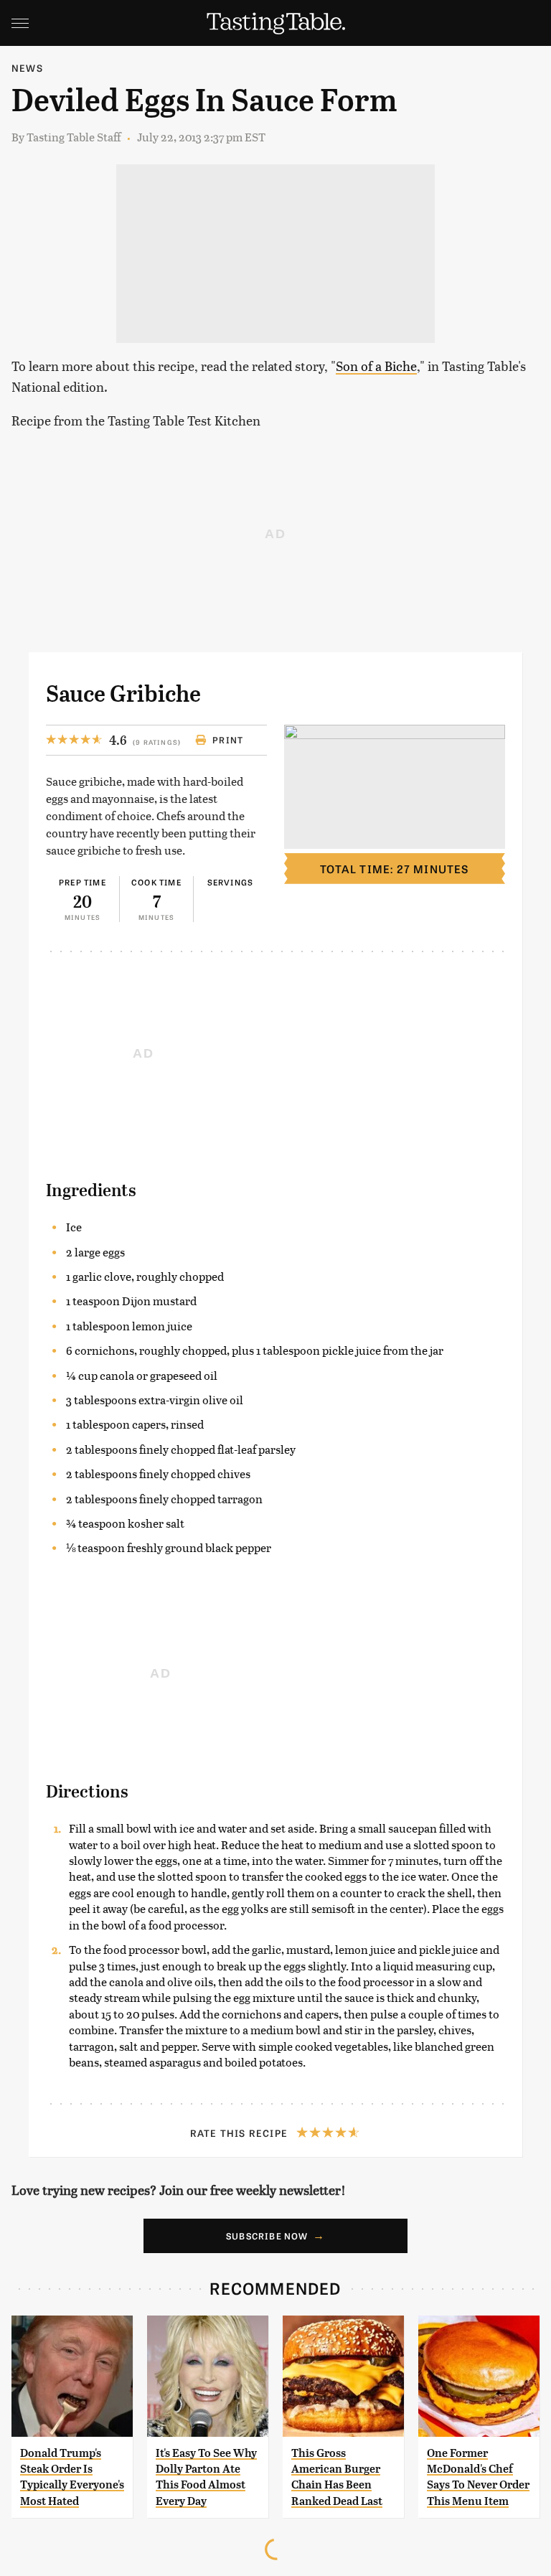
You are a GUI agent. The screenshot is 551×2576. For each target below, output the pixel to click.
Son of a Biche (376, 366)
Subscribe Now (267, 2236)
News (27, 68)
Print (228, 740)
